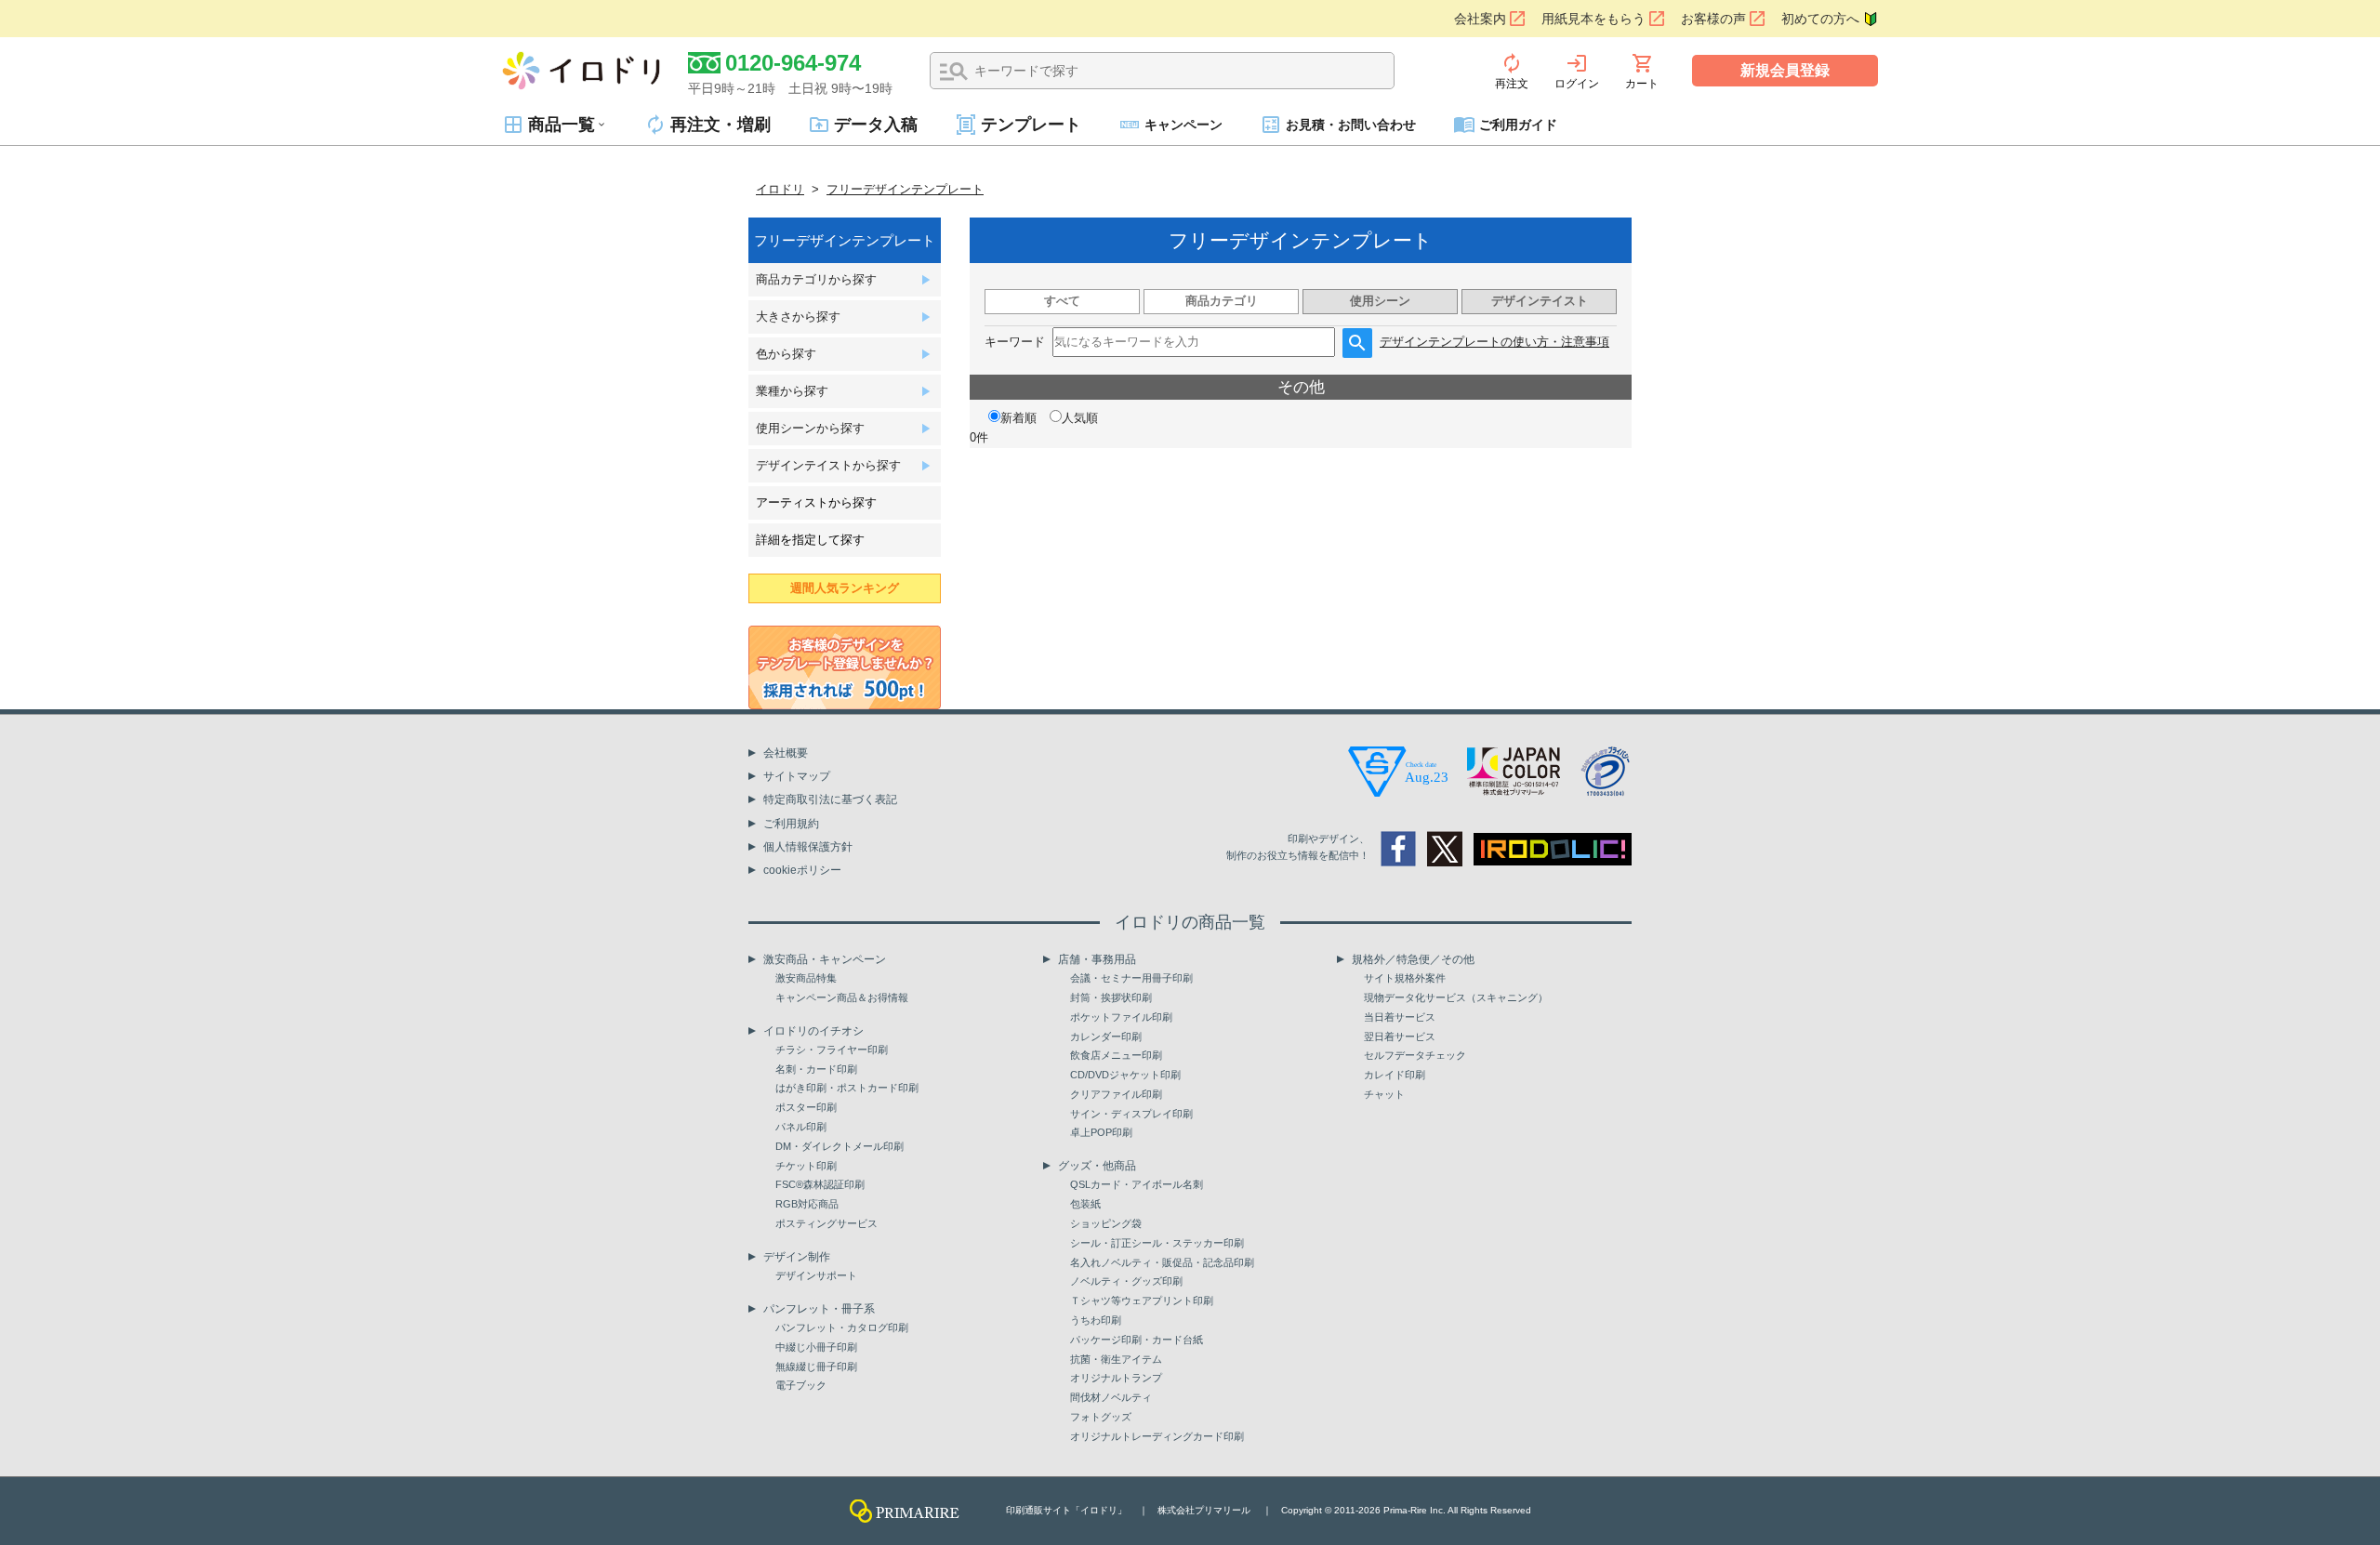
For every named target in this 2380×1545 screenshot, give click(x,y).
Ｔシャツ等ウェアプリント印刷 (1142, 1301)
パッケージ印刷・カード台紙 (1137, 1340)
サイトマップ (797, 776)
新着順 (1018, 418)
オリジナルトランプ (1116, 1378)
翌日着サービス (1400, 1037)
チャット (1384, 1094)
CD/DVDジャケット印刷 (1125, 1075)
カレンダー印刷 (1106, 1037)
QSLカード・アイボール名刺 (1137, 1184)
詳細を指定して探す (810, 540)
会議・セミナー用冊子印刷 (1131, 978)
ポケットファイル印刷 (1121, 1017)
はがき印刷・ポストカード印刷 (847, 1088)
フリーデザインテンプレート (905, 189)
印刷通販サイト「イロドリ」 (1066, 1510)
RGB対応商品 (807, 1204)
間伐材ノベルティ (1111, 1397)
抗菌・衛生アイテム (1116, 1359)
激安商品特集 (806, 978)
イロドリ (780, 189)
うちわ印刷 (1096, 1320)
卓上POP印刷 (1101, 1132)
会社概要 (786, 753)
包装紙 (1085, 1204)
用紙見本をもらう (1593, 19)
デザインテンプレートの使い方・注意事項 (1494, 342)
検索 (954, 72)
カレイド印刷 (1395, 1075)
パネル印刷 (801, 1127)
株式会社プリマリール (1204, 1510)
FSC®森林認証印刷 (820, 1184)
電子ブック (801, 1385)
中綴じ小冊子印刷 (816, 1347)
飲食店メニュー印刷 (1116, 1055)
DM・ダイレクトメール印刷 (840, 1146)
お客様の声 (1713, 19)
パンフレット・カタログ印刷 (842, 1327)
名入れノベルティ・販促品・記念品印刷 (1162, 1262)
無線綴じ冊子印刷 (816, 1367)
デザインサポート (816, 1275)
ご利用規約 (791, 824)
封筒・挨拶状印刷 (1111, 997)
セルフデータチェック (1415, 1055)
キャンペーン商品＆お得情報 (842, 997)
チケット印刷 (806, 1166)
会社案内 (1480, 19)
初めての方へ (1820, 19)
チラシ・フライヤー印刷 (832, 1050)
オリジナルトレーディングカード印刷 (1157, 1436)
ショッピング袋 (1106, 1223)
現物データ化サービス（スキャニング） (1456, 997)
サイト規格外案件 (1405, 978)
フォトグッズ (1101, 1417)
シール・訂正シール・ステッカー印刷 (1157, 1243)
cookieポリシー (802, 870)
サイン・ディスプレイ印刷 (1131, 1114)
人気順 (1080, 418)
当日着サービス (1400, 1017)
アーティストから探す (816, 502)
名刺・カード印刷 (816, 1069)
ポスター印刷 (806, 1107)
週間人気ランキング (845, 588)
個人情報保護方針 (808, 847)
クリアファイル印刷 (1116, 1094)
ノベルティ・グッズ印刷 (1126, 1281)
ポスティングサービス (826, 1223)
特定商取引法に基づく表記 (830, 799)
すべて (1062, 301)
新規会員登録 (1785, 70)
